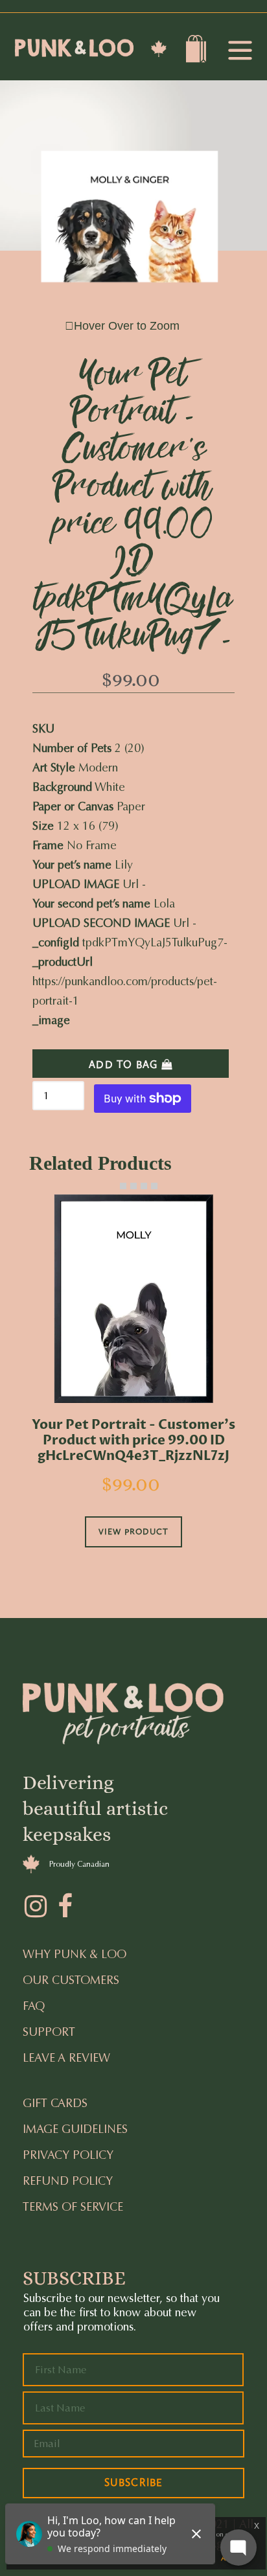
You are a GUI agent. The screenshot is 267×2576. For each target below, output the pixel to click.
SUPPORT (49, 2032)
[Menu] (240, 51)
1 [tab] (113, 1186)
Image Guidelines (75, 2129)
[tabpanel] (133, 1389)
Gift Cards (55, 2103)
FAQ (34, 2006)
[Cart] (198, 52)
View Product (133, 1532)
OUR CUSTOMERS (71, 1980)
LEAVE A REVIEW (66, 2058)
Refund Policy (68, 2181)
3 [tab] (133, 1186)
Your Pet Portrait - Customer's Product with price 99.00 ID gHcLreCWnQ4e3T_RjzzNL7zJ (133, 1441)
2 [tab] (123, 1186)
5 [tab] (154, 1186)
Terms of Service (73, 2207)
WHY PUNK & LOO (75, 1954)
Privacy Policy (68, 2155)
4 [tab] (144, 1186)
